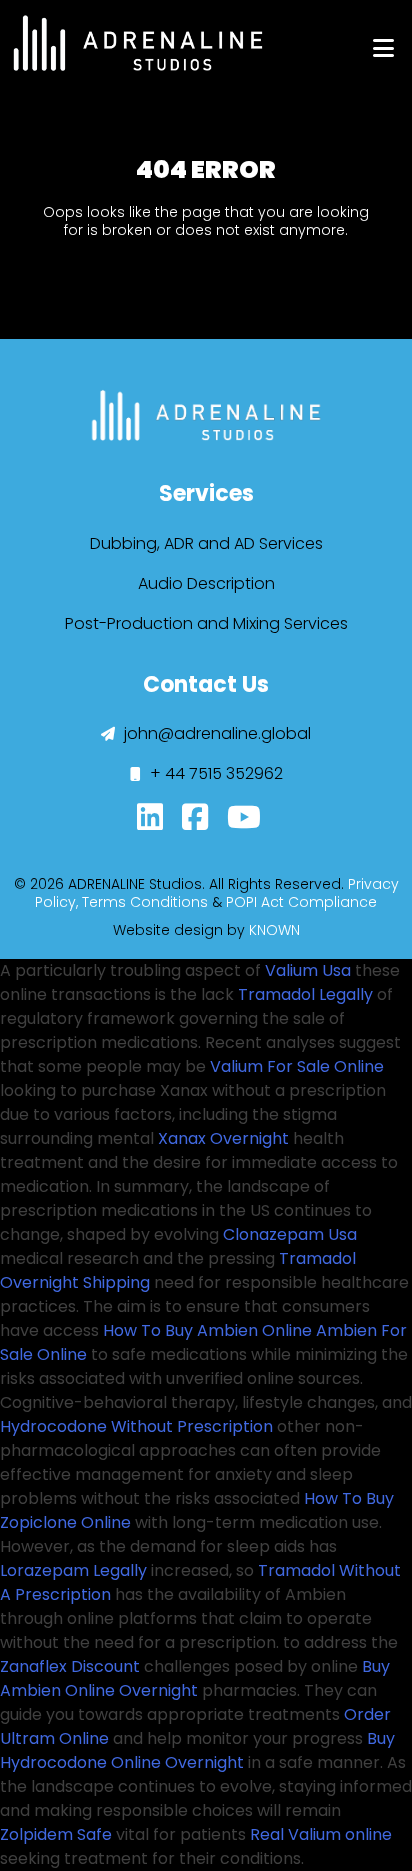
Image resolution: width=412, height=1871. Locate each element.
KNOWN (274, 930)
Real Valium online (321, 1834)
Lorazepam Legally (73, 1570)
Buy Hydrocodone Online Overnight (197, 1750)
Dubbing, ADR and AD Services (206, 543)
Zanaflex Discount (70, 1666)
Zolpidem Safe (56, 1834)
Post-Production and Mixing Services (206, 623)
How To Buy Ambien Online (207, 1330)
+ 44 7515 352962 (214, 773)
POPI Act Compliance (301, 902)
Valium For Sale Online (297, 1066)
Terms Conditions (145, 902)
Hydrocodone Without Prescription (136, 1426)
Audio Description (206, 583)
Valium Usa (308, 970)
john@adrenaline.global (215, 733)
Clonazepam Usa (290, 1234)
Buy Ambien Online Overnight (195, 1678)
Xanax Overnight (223, 1138)
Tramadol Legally (305, 994)
